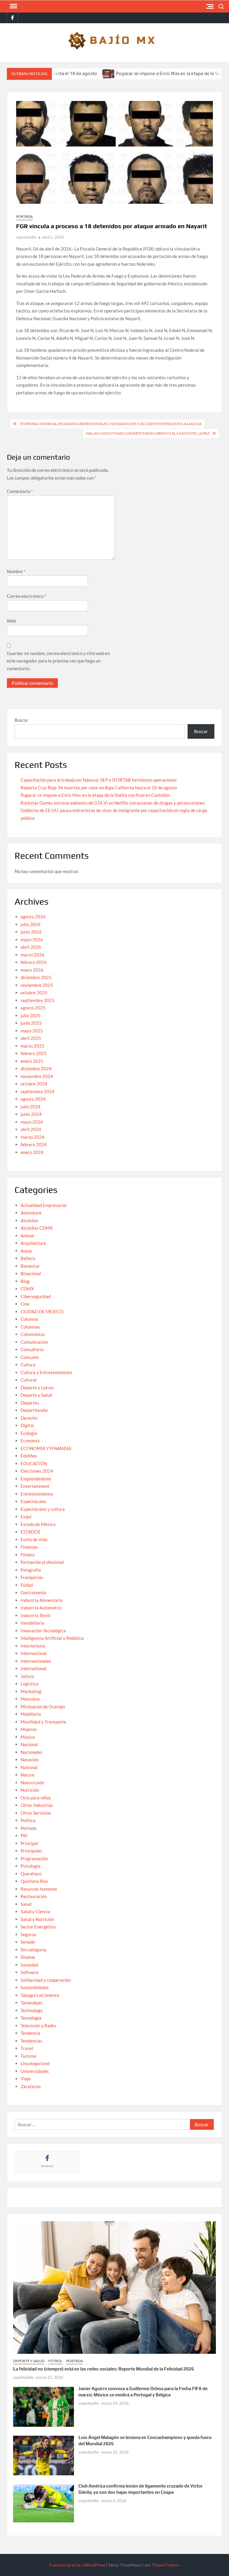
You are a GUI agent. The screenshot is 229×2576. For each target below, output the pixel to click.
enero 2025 (32, 1061)
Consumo (30, 1357)
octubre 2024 (34, 1084)
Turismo (28, 2056)
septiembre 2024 (38, 1091)
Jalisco (27, 1676)
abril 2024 (31, 1129)
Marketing (31, 1691)
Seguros (28, 1934)
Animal (27, 1236)
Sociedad (29, 1965)
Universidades (35, 2071)
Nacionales (31, 1752)
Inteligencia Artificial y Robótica (52, 1638)
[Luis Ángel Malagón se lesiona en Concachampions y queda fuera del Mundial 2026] (44, 2455)
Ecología (29, 1433)
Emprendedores (36, 1479)
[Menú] (13, 6)
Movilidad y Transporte (43, 1722)
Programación (34, 1858)
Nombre (16, 571)
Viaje (26, 2079)
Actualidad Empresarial (44, 1205)
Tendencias (31, 2041)
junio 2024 (31, 1114)
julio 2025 (31, 1015)
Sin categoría (33, 1950)
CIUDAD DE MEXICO (42, 1312)
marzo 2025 (33, 1046)
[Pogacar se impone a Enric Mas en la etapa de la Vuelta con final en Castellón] (73, 73)
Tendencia (30, 2033)
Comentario (20, 491)
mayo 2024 (32, 1122)
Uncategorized (35, 2063)
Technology (32, 2010)
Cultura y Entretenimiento (46, 1372)
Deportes (30, 1403)
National (29, 1767)
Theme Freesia (165, 2565)
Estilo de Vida (34, 1539)
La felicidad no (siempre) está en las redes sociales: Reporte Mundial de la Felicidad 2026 (104, 2369)
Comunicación (34, 1342)
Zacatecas (31, 2086)
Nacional (29, 1744)
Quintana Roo (34, 1881)
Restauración (34, 1896)
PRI (24, 1835)
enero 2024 (32, 1152)
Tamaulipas (32, 2003)
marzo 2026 (33, 955)
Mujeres (29, 1729)
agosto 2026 (33, 917)
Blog (25, 1281)
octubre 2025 (34, 993)
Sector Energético (38, 1927)
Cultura (28, 1365)
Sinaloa (28, 1957)
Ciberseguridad (36, 1296)
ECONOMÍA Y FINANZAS (46, 1448)
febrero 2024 (34, 1144)
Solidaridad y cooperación (46, 1980)
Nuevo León (32, 1782)
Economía (30, 1441)
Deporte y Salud (36, 1395)
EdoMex (29, 1456)
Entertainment (35, 1486)
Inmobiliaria (32, 1623)
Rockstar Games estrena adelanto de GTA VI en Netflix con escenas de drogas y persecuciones (113, 803)
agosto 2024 (33, 1099)
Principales (31, 1851)
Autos (26, 1251)
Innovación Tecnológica (43, 1631)
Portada (24, 216)
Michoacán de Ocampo (43, 1707)
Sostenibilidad (34, 1987)
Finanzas (29, 1547)
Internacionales (36, 1661)
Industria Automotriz (41, 1608)
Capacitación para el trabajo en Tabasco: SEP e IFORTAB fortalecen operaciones (99, 780)
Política (28, 1820)
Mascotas (30, 1699)
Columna (29, 1319)
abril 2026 (31, 947)
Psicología (31, 1866)
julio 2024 (31, 1107)
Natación (30, 1760)
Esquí (26, 1516)
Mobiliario (31, 1714)
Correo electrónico (27, 596)
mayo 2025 (32, 1031)
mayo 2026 (32, 939)
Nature (28, 1775)
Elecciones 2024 (37, 1471)
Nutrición (30, 1790)
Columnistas (33, 1334)
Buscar (21, 720)
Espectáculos (34, 1501)
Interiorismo (33, 1646)
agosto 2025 (33, 1008)
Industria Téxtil (35, 1615)
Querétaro (31, 1874)
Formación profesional (42, 1562)
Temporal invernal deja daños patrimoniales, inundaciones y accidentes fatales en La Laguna (111, 424)
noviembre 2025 (37, 985)
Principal (29, 1843)
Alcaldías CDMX (37, 1228)
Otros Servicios (36, 1813)
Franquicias (32, 1577)
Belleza (28, 1258)
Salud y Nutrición (37, 1919)
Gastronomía (33, 1592)
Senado (28, 1942)
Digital (27, 1425)
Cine (25, 1304)
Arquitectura (33, 1243)
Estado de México (38, 1524)
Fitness (28, 1555)
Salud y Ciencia (35, 1911)
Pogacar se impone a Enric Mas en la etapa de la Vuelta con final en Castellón (95, 795)
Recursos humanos (39, 1889)
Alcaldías (30, 1220)
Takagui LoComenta (40, 1995)
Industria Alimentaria (42, 1600)
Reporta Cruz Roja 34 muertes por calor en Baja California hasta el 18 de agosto (99, 788)
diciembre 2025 (36, 977)
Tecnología (31, 2018)
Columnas (30, 1327)
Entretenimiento (37, 1494)
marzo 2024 (33, 1137)
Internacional (34, 1653)
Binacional (31, 1273)
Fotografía (31, 1570)
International (34, 1668)
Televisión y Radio (38, 2026)
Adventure (31, 1213)
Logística (30, 1684)
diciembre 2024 (36, 1068)
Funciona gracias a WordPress (77, 2565)
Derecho (29, 1418)
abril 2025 (31, 1038)
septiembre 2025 (38, 1000)
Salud (26, 1904)
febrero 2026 (34, 962)
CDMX (27, 1289)
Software (30, 1972)
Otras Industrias (37, 1805)
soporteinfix (26, 237)
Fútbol (27, 1585)
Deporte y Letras (37, 1387)
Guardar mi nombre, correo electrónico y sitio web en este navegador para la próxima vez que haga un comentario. (58, 661)
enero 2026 (32, 970)
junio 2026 (31, 932)
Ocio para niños (36, 1798)
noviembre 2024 (37, 1076)
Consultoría (32, 1349)
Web (11, 621)
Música (28, 1737)
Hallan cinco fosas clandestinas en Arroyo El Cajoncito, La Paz (148, 433)
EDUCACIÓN (34, 1463)
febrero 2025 (34, 1053)
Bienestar (30, 1266)
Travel (27, 2048)
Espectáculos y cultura (43, 1509)
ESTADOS (30, 1532)
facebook (47, 2166)
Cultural (29, 1380)
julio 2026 (31, 924)
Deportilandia (34, 1410)
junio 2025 (31, 1023)
